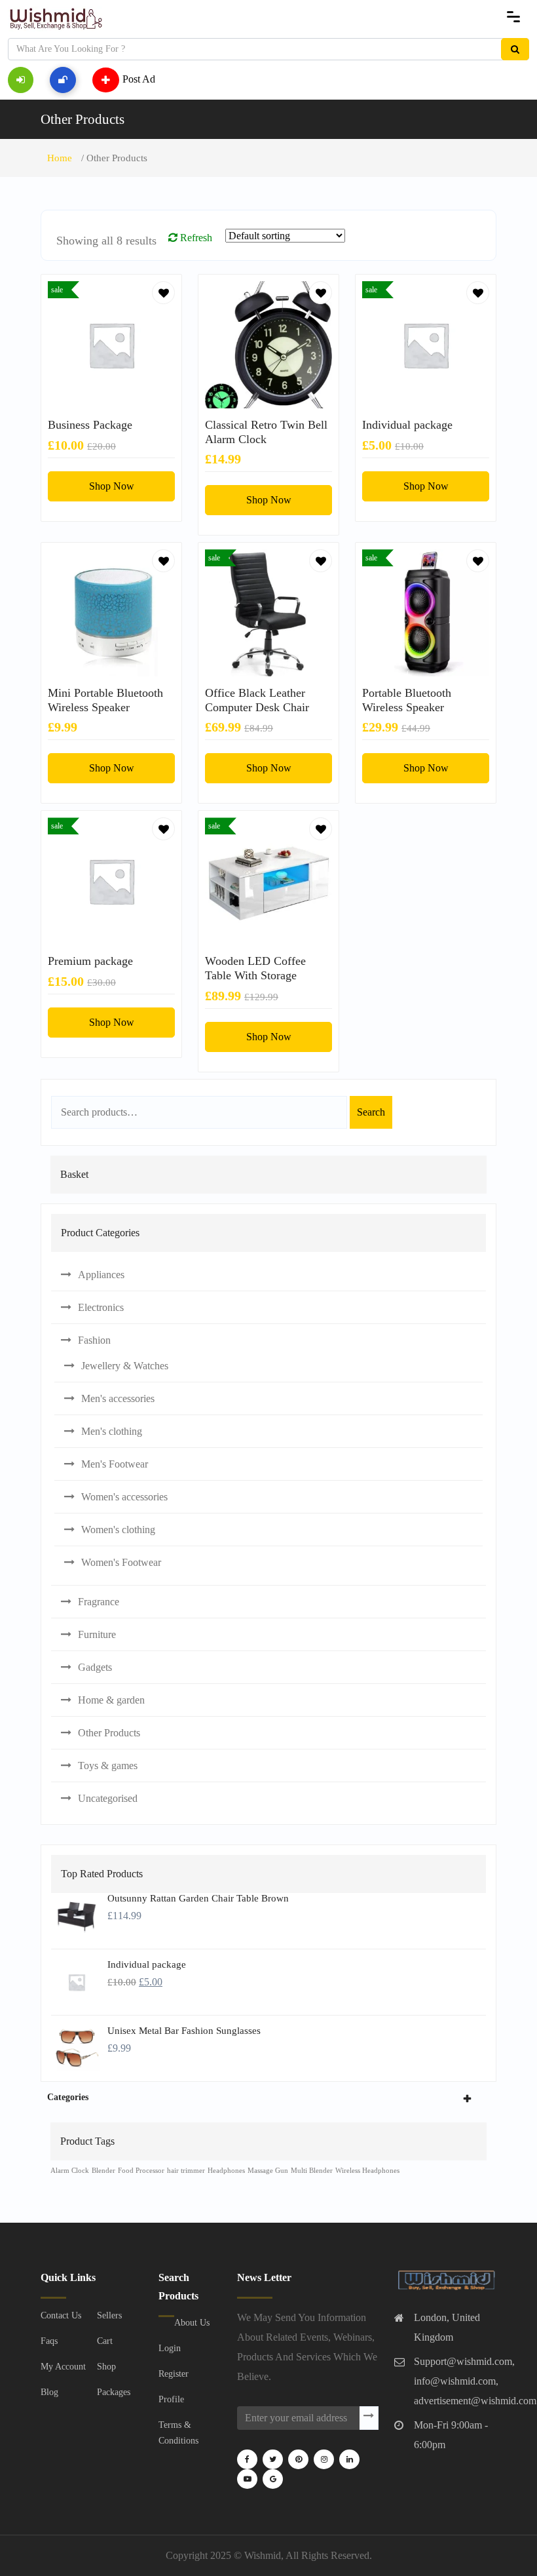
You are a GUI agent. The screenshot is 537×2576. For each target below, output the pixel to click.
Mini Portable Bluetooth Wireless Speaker (105, 700)
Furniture (97, 1634)
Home (60, 158)
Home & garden (111, 1700)
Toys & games (108, 1766)
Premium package (90, 961)
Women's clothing (118, 1530)
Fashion (94, 1340)
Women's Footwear (121, 1562)
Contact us (61, 2315)
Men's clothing (112, 1431)
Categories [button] (68, 2097)
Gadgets (95, 1667)
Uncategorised (108, 1798)
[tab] (268, 2097)
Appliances (101, 1275)
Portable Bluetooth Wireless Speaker (407, 700)
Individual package (407, 425)
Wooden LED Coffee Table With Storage (255, 968)
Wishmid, (264, 2555)
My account (63, 2367)
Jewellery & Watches (125, 1366)
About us (192, 2323)
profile (171, 2399)
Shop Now (112, 486)
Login (170, 2348)
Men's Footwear (115, 1464)
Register (174, 2374)
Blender (103, 2171)
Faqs (49, 2341)
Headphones (226, 2171)
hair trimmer (186, 2171)
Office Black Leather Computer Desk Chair (257, 700)
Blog (49, 2392)
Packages (114, 2392)
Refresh (195, 238)
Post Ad (139, 78)
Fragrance (99, 1602)
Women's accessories (124, 1497)
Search (371, 1112)
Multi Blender (312, 2171)
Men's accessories (118, 1398)
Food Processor (141, 2171)
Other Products (83, 119)
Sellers (109, 2315)
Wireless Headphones (367, 2171)
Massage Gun (268, 2171)
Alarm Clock (70, 2171)
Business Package (90, 425)
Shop (106, 2367)
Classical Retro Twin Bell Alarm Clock (266, 432)
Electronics (101, 1307)
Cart (105, 2341)
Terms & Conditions (178, 2433)
